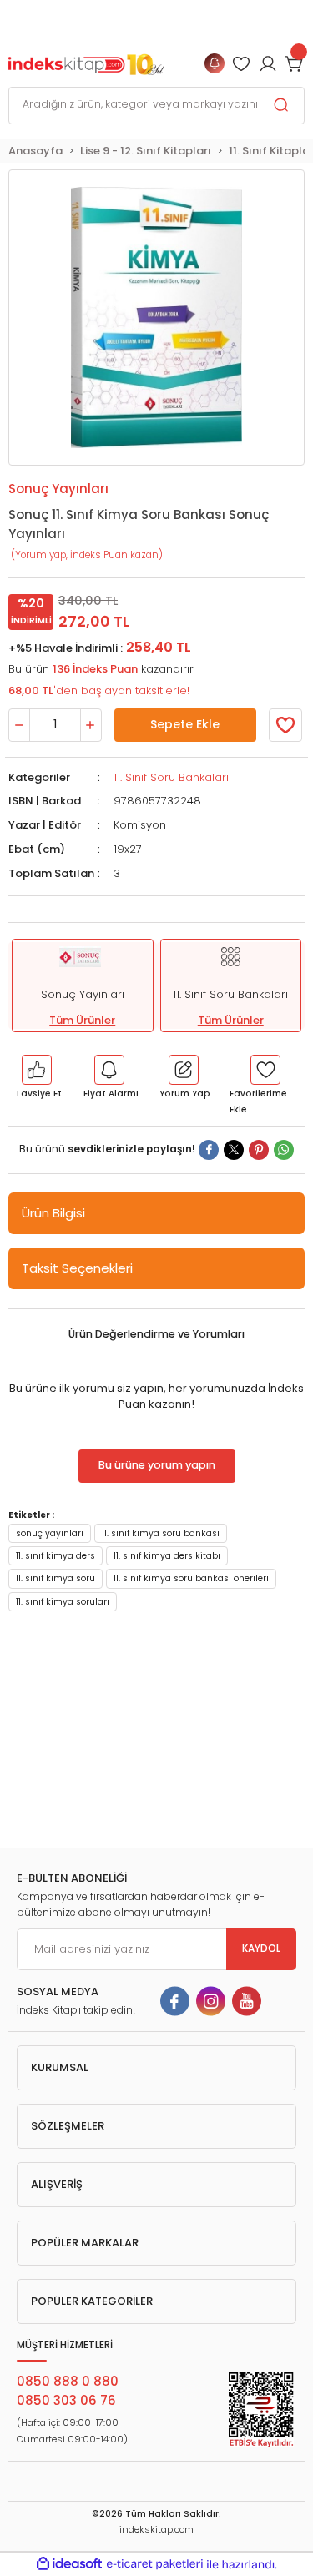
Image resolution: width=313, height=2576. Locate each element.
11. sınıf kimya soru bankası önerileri (191, 1578)
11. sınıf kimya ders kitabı (167, 1556)
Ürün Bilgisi (53, 1213)
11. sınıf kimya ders (56, 1556)
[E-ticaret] (155, 2564)
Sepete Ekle (185, 724)
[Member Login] (241, 63)
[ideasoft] (69, 2564)
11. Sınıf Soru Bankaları (171, 777)
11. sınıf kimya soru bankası (161, 1533)
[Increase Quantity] (91, 725)
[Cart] (295, 63)
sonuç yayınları (50, 1533)
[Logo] (86, 63)
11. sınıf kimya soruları (63, 1602)
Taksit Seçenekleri (77, 1268)
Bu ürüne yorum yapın (157, 1465)
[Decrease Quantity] (19, 725)
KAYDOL (261, 1948)
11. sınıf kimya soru (56, 1578)
